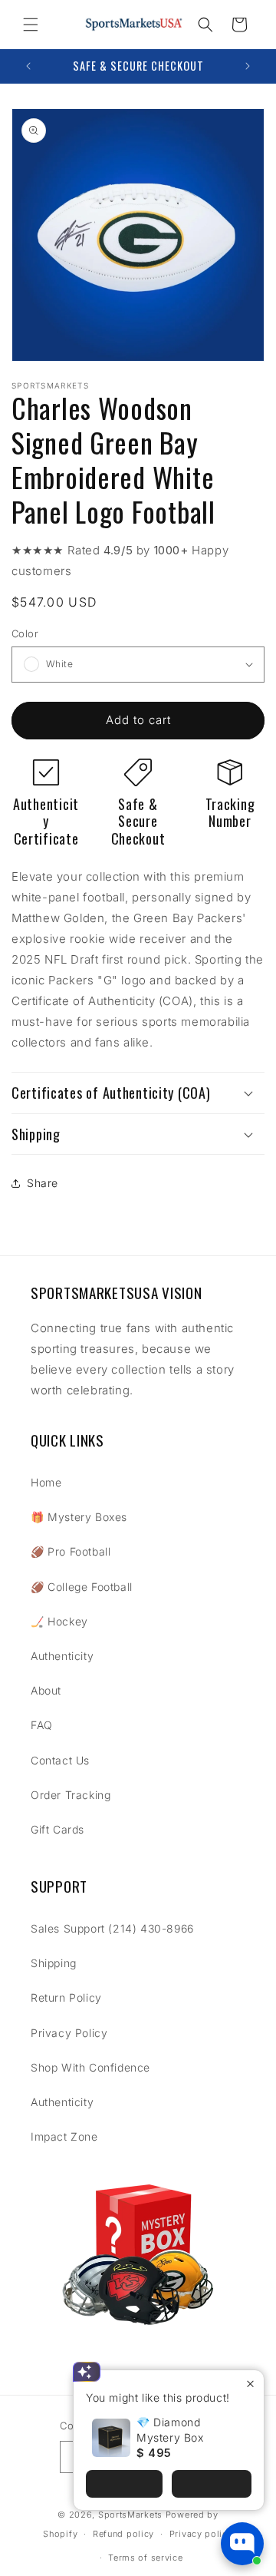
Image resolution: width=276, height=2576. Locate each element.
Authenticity (62, 1656)
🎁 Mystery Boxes (79, 1517)
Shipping (54, 1963)
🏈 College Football (82, 1587)
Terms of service (145, 2558)
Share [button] (43, 1183)
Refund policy (123, 2534)
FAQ (42, 1725)
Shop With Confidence (90, 2067)
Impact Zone (64, 2136)
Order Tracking (71, 1795)
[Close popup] (250, 2384)
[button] (31, 25)
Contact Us (60, 1760)
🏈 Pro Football (71, 1551)
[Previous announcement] (28, 66)
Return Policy (66, 1997)
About (46, 1690)
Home (46, 1482)
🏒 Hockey (59, 1621)
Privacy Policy (69, 2033)
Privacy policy (201, 2534)
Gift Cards (58, 1829)
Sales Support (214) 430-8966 (112, 1928)
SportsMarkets (130, 2515)
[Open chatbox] (242, 2544)
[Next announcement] (248, 66)
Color (25, 633)
